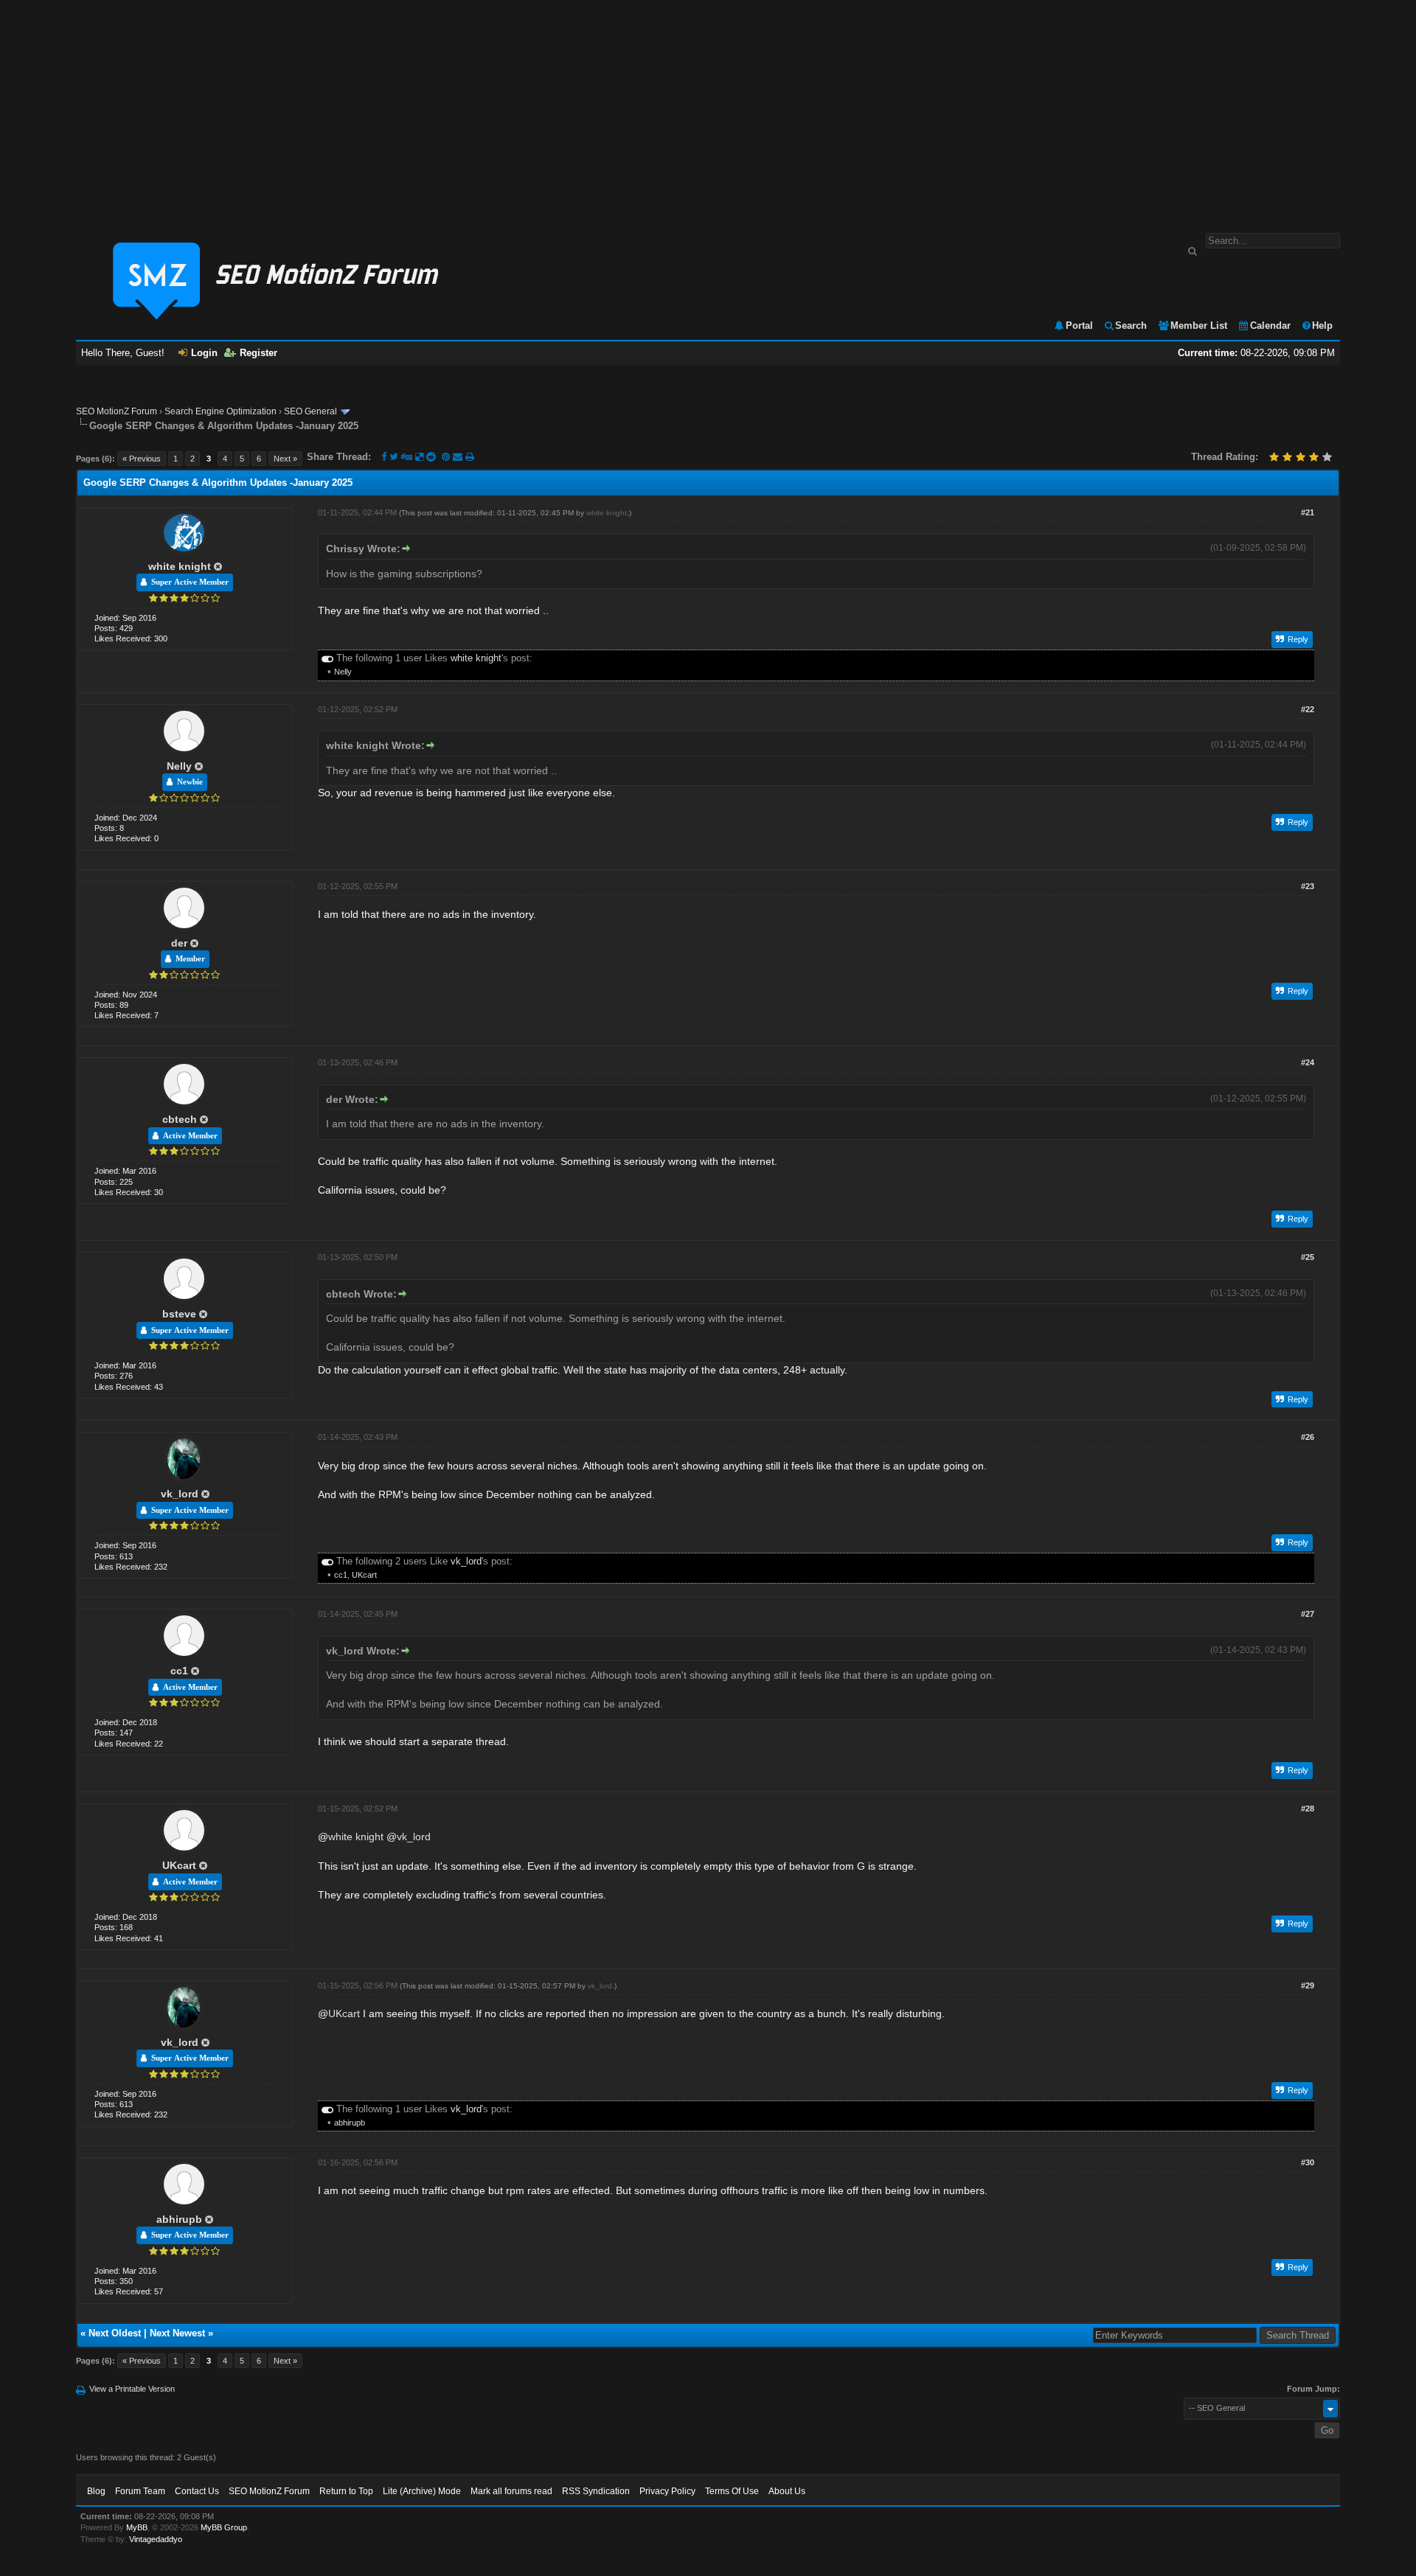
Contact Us (197, 2491)
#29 (1308, 1985)
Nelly (343, 672)
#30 (1308, 2162)
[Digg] (407, 457)
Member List (1199, 326)
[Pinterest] (447, 457)
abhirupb (350, 2123)
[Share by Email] (459, 457)
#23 (1308, 886)
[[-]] (327, 658)
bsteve (179, 1314)
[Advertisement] (708, 109)
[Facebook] (384, 457)
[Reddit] (431, 457)
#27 (1308, 1614)
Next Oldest (115, 2333)
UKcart (364, 1575)
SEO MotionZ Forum (117, 411)
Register (258, 353)
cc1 (341, 1575)
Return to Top (346, 2491)
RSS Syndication (596, 2491)
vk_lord (180, 1494)
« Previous (142, 459)
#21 (1308, 512)
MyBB (137, 2527)
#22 (1308, 709)
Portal (1079, 326)
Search (1131, 326)
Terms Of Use (732, 2491)
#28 (1308, 1809)
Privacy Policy (667, 2491)
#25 (1308, 1257)
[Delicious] (419, 457)
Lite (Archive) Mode (422, 2491)
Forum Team (140, 2491)
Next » (285, 459)
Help (1322, 326)
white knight (180, 566)
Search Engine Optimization (221, 411)
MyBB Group (224, 2527)
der (179, 943)
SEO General (310, 411)
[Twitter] (394, 457)
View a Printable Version (132, 2389)
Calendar (1270, 326)
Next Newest (177, 2333)
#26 (1308, 1437)
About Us (787, 2491)
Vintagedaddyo (156, 2539)
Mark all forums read (511, 2491)
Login (204, 353)
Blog (96, 2491)
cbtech (180, 1119)
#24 (1308, 1062)
